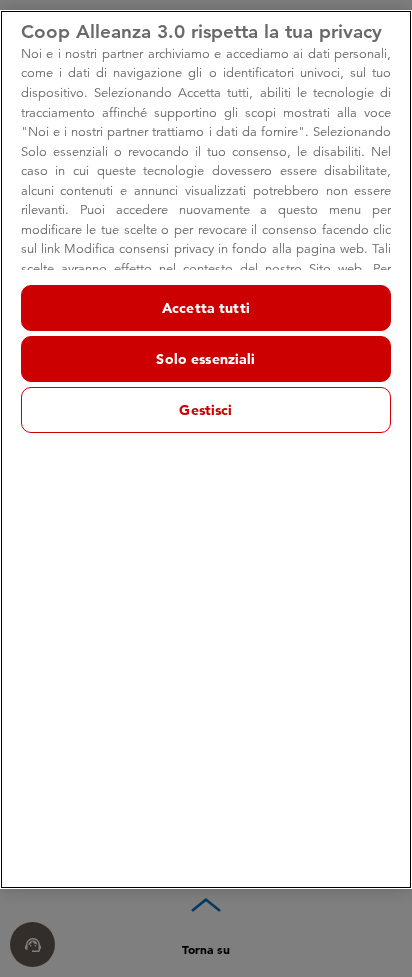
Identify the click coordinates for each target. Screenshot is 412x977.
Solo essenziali (205, 359)
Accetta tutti (206, 308)
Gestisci (205, 410)
